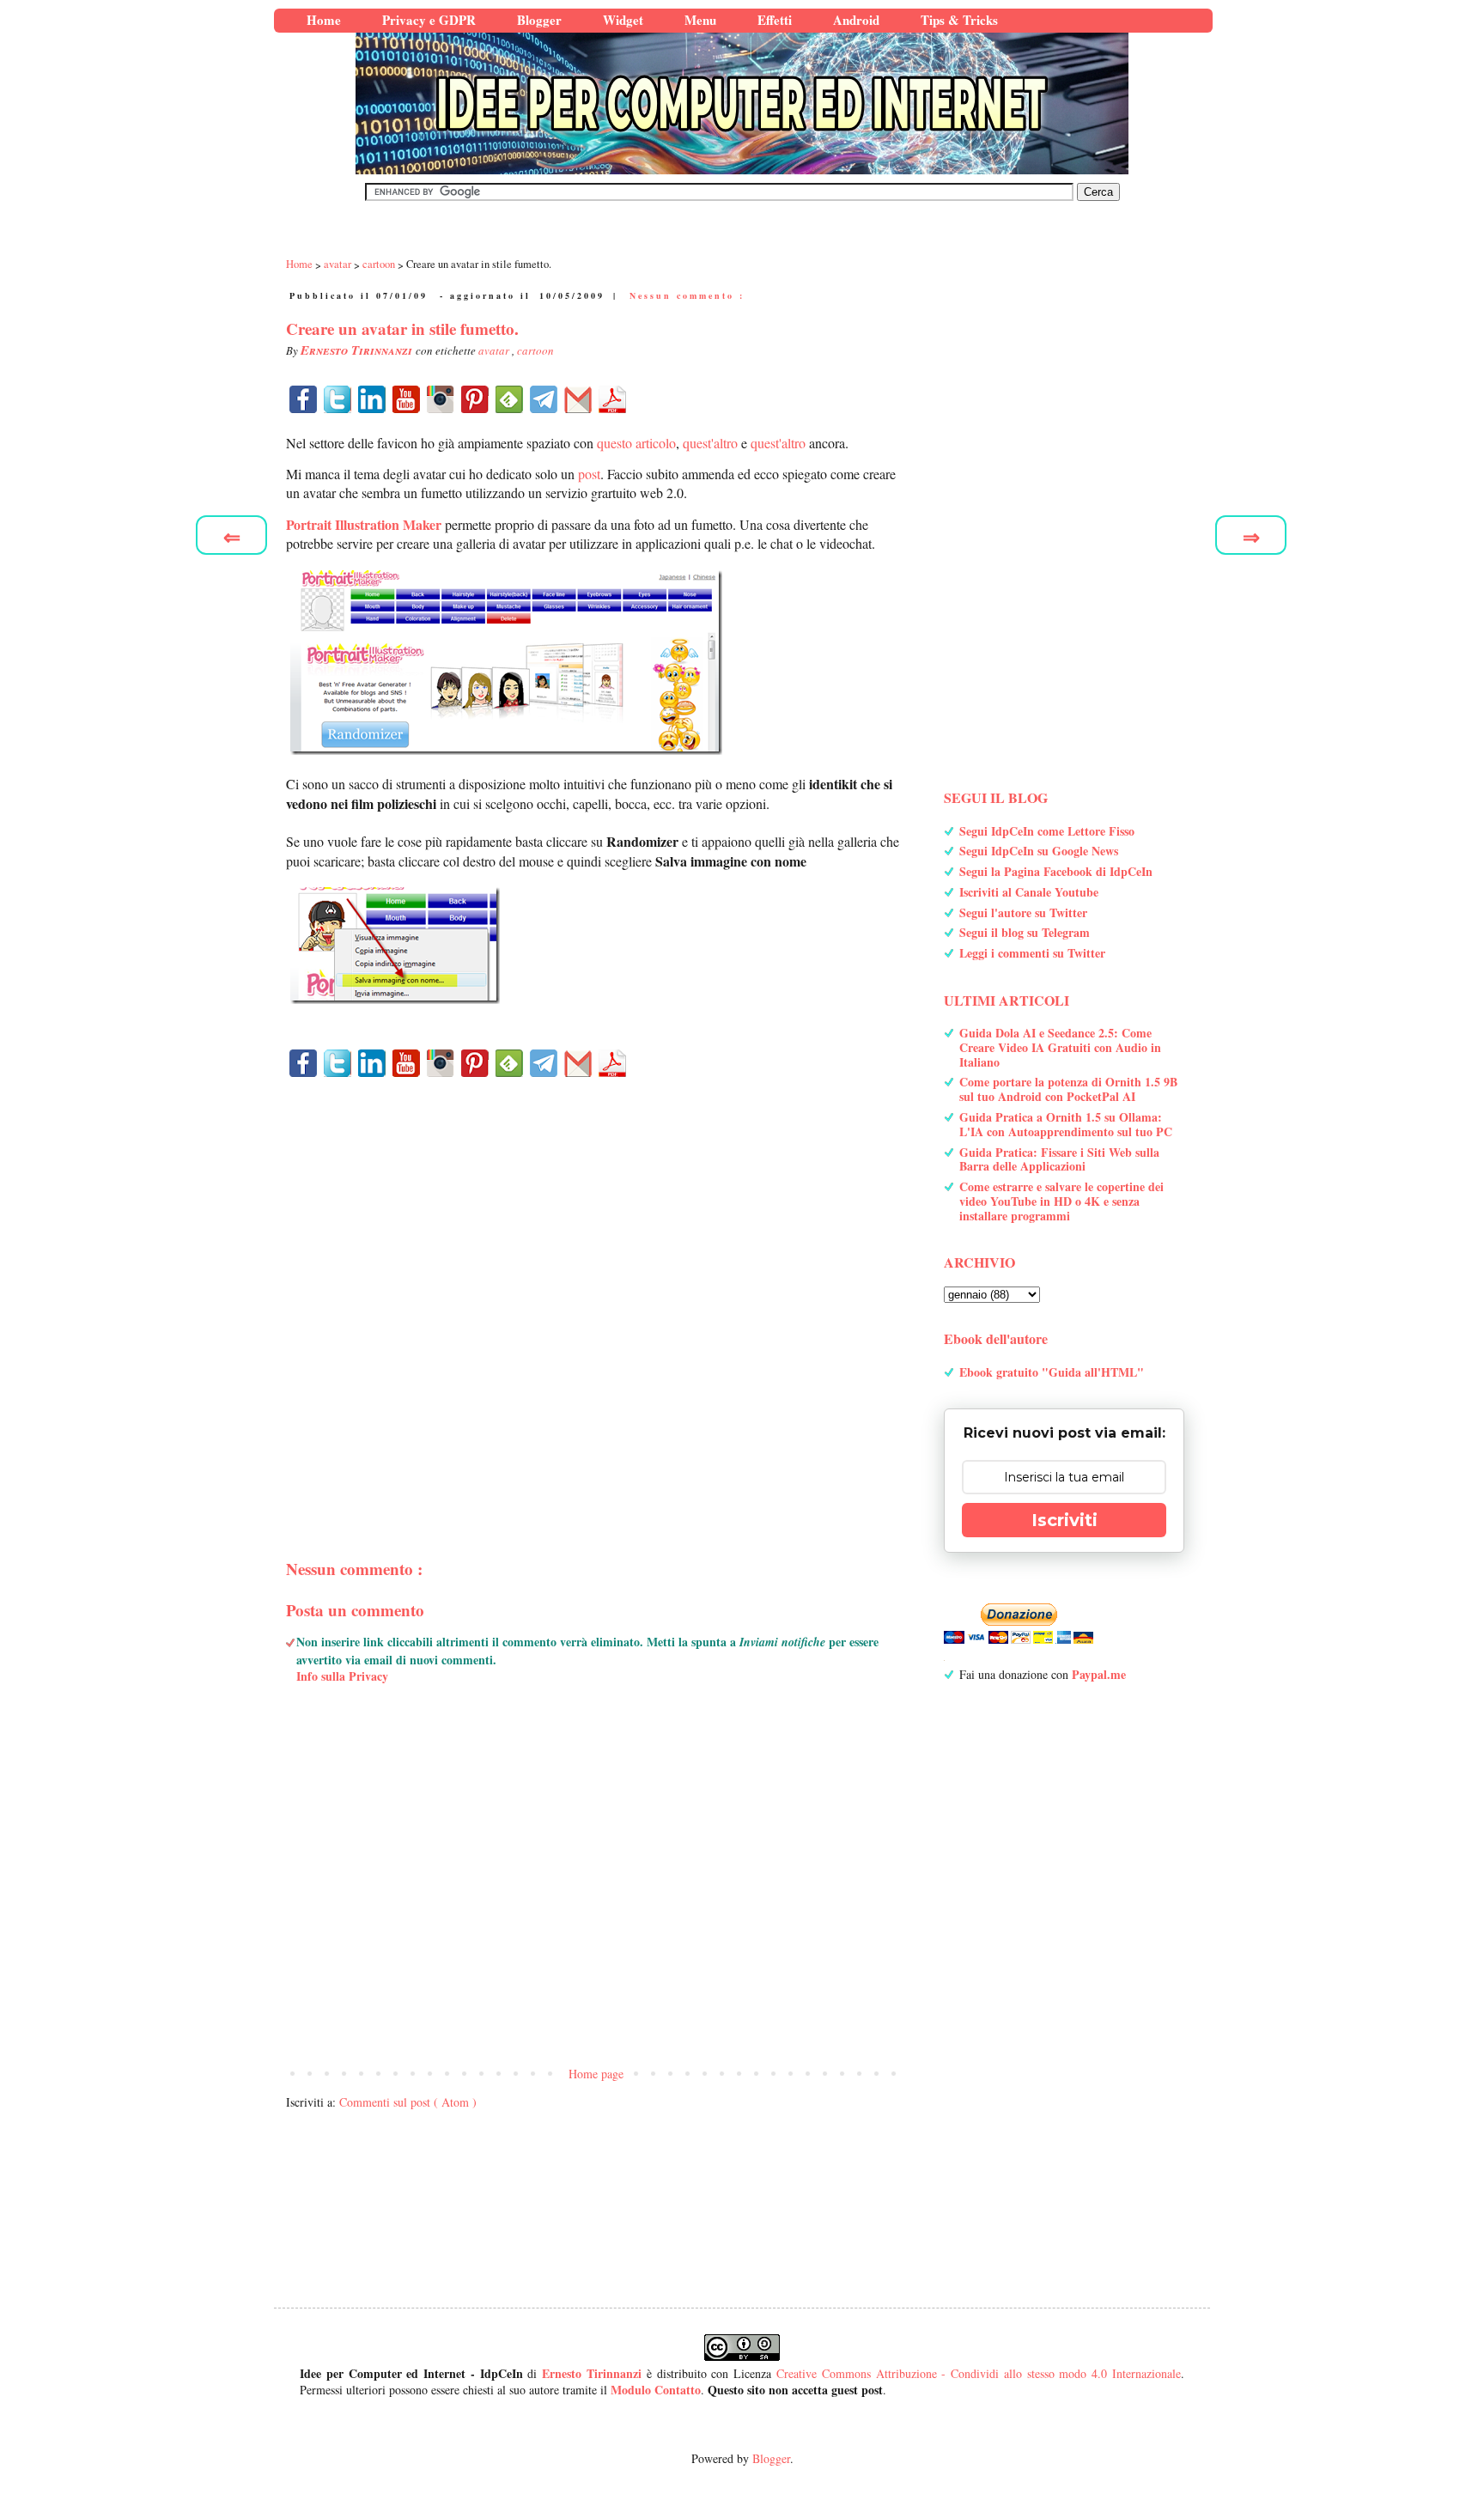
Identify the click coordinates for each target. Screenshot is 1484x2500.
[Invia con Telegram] (544, 399)
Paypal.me (1099, 1674)
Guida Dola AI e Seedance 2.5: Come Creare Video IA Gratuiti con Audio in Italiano (1060, 1047)
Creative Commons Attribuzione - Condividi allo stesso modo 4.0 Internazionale (979, 2373)
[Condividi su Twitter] (338, 399)
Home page (596, 2074)
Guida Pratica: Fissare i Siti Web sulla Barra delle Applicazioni (1059, 1159)
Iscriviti (1064, 1520)
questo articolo (636, 443)
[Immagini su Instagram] (441, 399)
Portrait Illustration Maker (364, 524)
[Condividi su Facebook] (303, 399)
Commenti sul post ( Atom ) (408, 2102)
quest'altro (710, 443)
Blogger (771, 2458)
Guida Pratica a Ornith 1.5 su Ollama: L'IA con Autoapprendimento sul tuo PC (1066, 1124)
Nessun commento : (687, 295)
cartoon (535, 350)
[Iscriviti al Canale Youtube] (406, 399)
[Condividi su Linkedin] (372, 399)
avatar (495, 350)
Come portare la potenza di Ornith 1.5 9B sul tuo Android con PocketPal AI (1068, 1089)
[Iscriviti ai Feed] (509, 399)
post (589, 474)
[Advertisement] (596, 1289)
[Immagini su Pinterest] (475, 399)
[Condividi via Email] (578, 399)
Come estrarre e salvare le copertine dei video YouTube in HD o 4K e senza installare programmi (1061, 1201)
